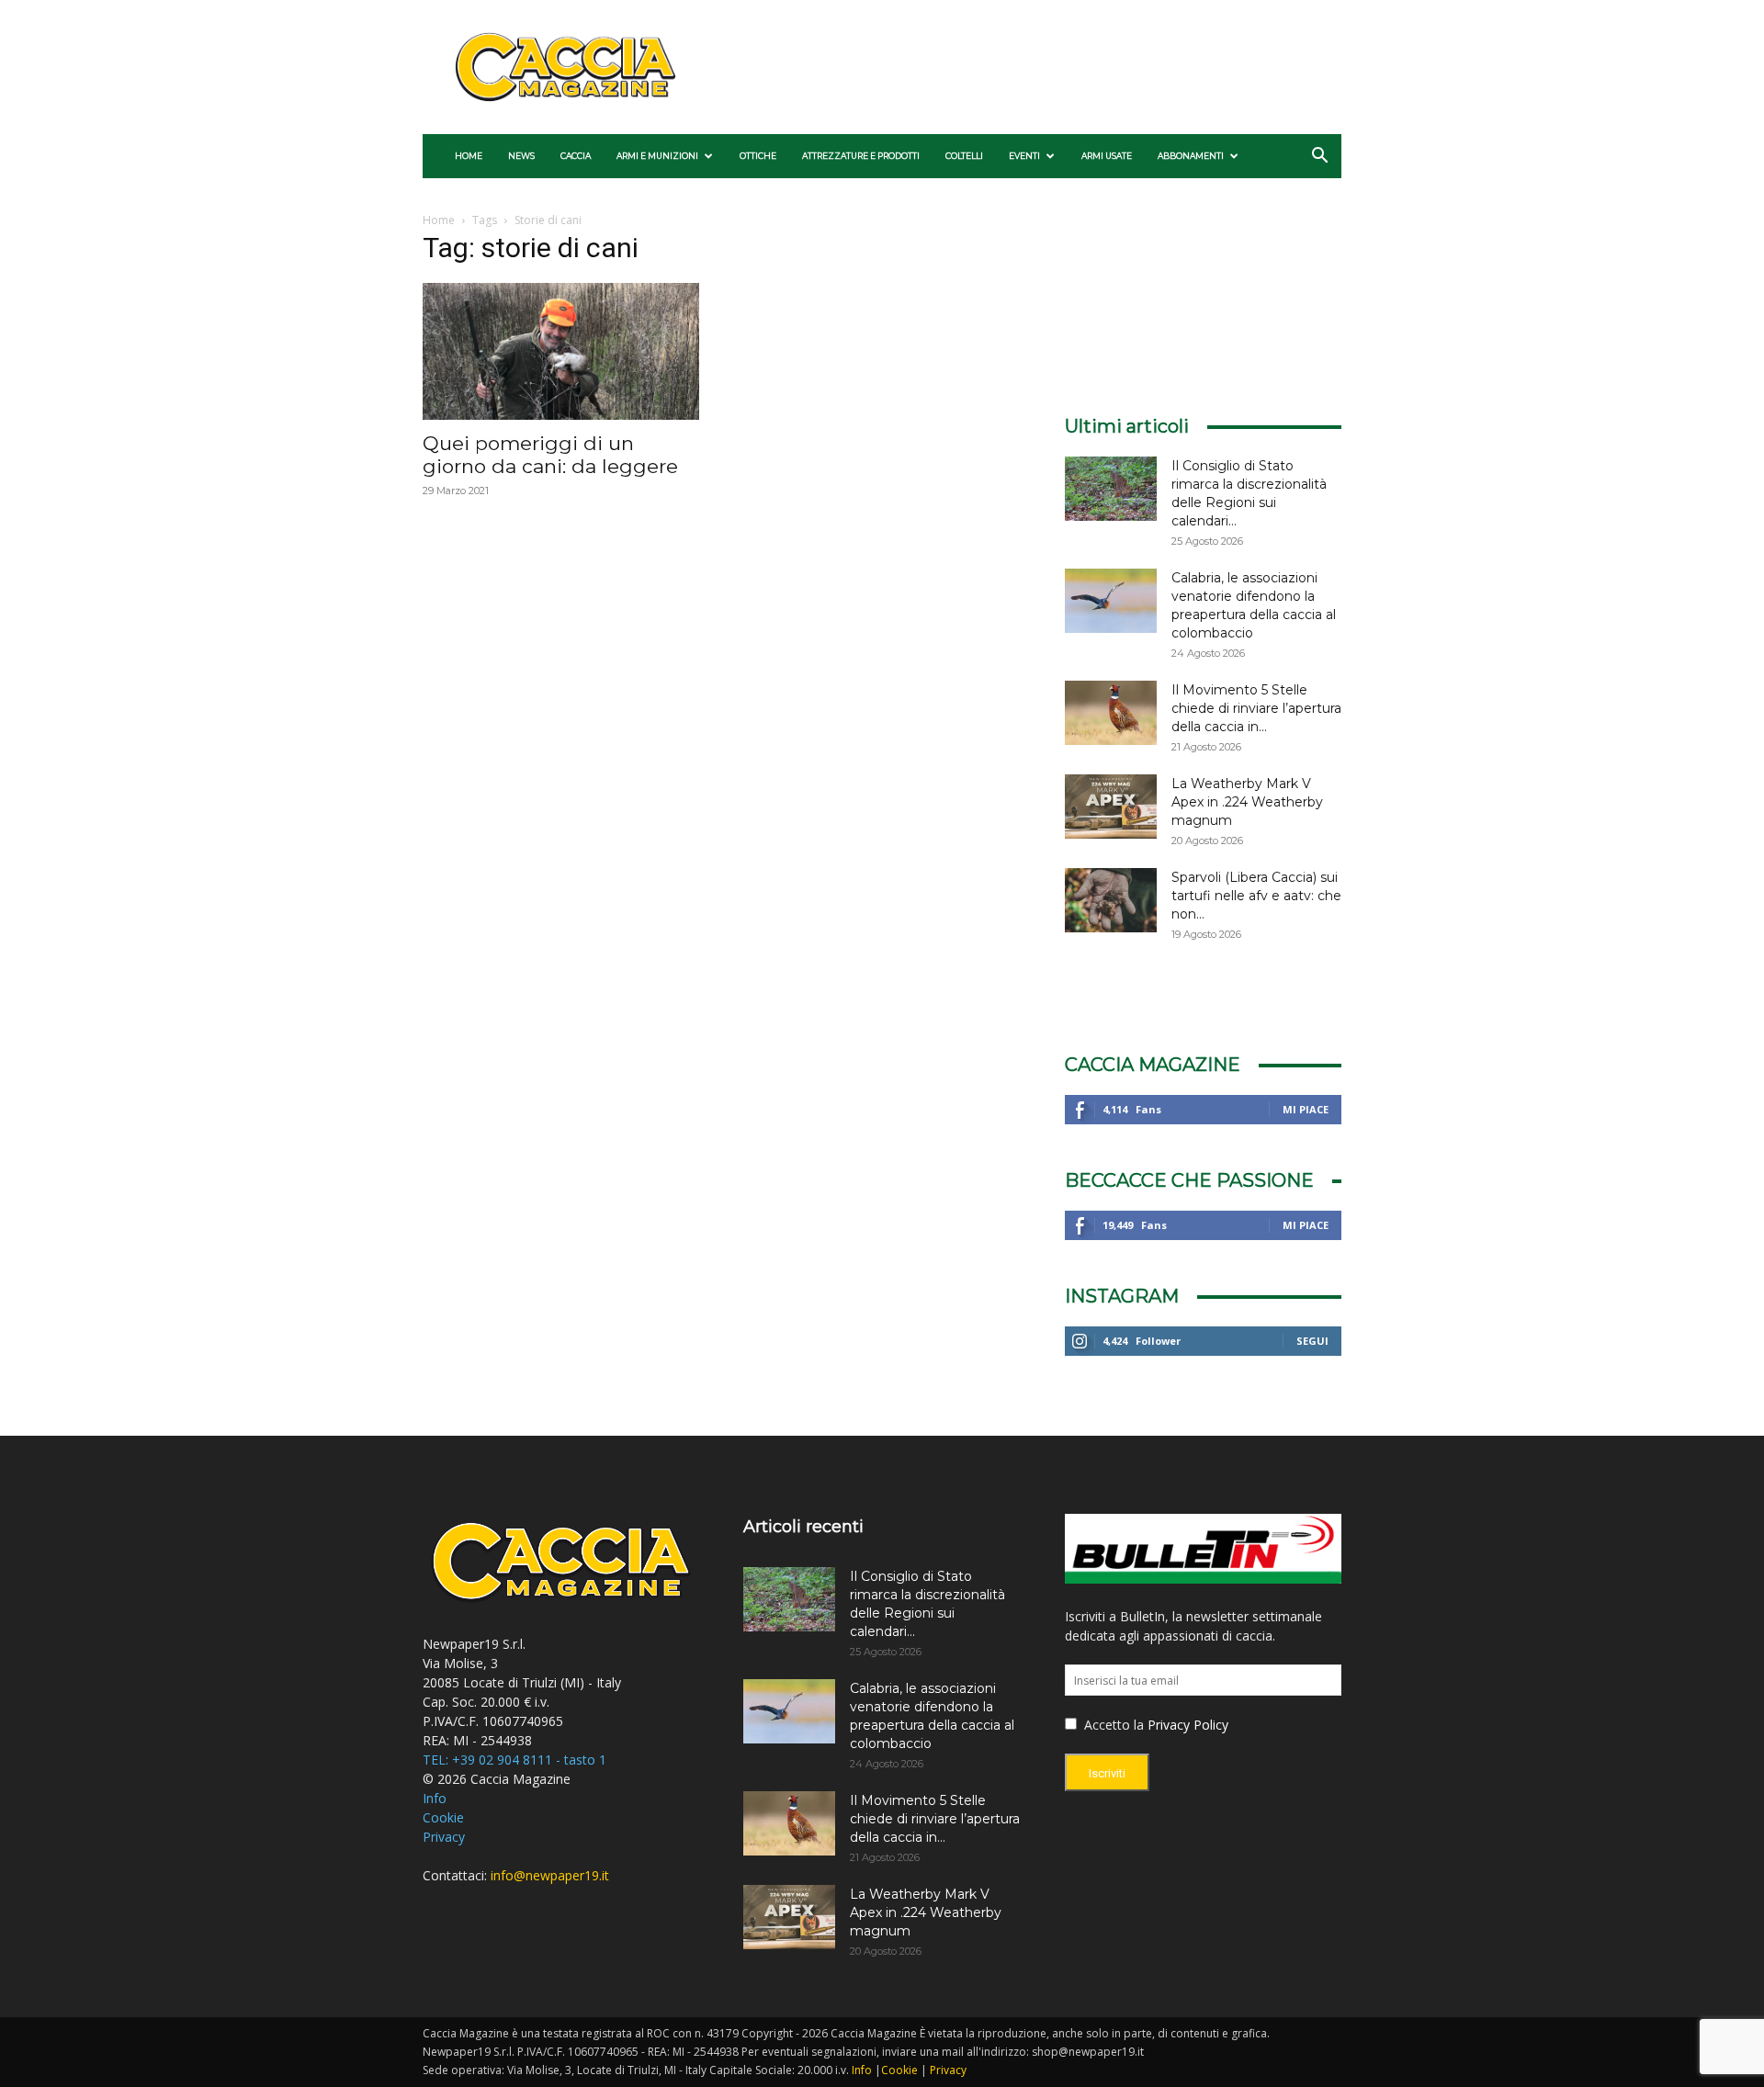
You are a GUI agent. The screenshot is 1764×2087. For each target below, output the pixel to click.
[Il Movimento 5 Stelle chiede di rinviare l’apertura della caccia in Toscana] (1111, 713)
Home (469, 156)
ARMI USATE (1107, 156)
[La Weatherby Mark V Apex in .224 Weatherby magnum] (1111, 807)
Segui (1312, 1341)
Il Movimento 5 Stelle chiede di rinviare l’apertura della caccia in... (1256, 708)
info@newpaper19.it (550, 1875)
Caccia (576, 156)
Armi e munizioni (657, 156)
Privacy (444, 1837)
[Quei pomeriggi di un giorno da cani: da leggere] (561, 351)
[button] (1319, 158)
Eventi (1024, 156)
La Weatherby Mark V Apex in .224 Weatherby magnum (1247, 802)
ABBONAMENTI (1191, 156)
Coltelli (964, 156)
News (521, 156)
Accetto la (1112, 1725)
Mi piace (1306, 1109)
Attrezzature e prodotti (861, 156)
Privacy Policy (1188, 1725)
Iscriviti (1107, 1773)
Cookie (443, 1817)
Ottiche (758, 156)
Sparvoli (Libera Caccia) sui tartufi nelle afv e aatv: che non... (1256, 896)
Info (435, 1798)
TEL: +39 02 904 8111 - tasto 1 (514, 1760)
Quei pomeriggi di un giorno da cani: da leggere (550, 455)
